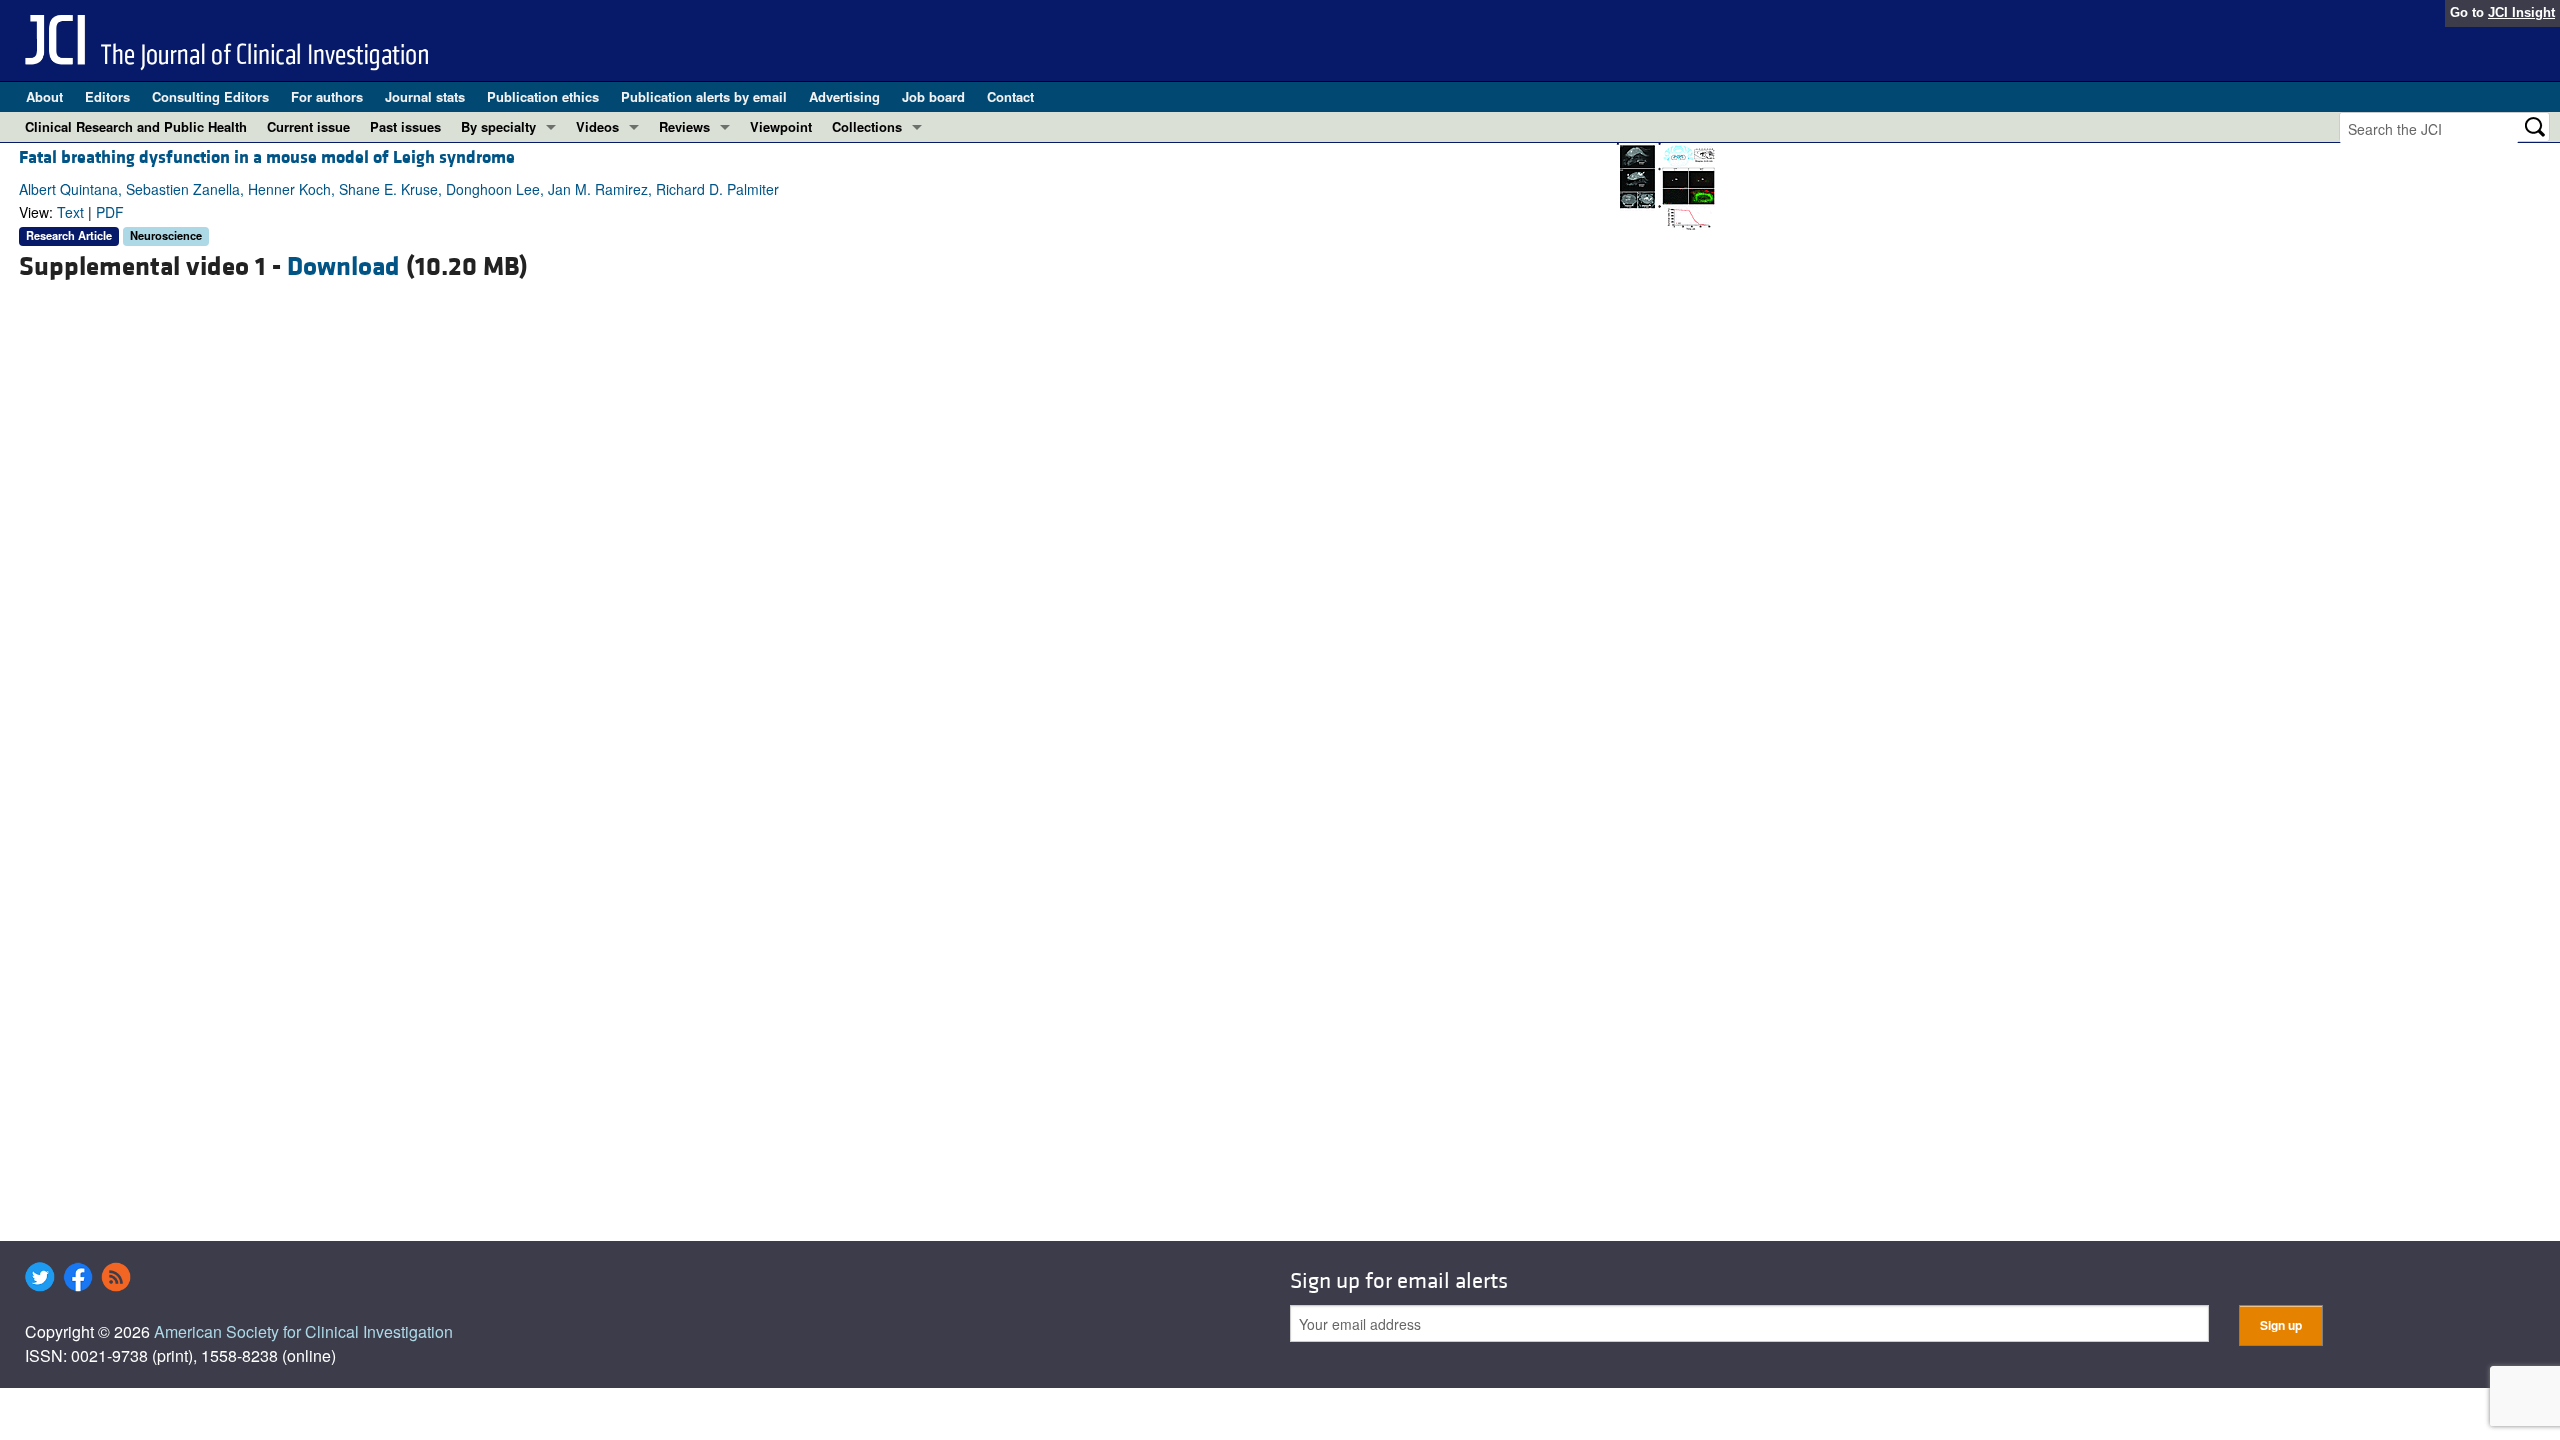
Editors (107, 96)
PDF (110, 212)
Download (343, 267)
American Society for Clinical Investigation (303, 1331)
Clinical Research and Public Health (136, 126)
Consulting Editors (210, 96)
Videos (597, 126)
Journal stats (425, 96)
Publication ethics (543, 96)
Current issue (308, 126)
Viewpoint (781, 126)
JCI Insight (2521, 12)
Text (70, 212)
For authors (327, 96)
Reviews (684, 126)
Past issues (405, 126)
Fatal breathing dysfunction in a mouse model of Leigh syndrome (267, 157)
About (44, 96)
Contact (1010, 96)
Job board (933, 96)
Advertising (844, 96)
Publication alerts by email (704, 96)
